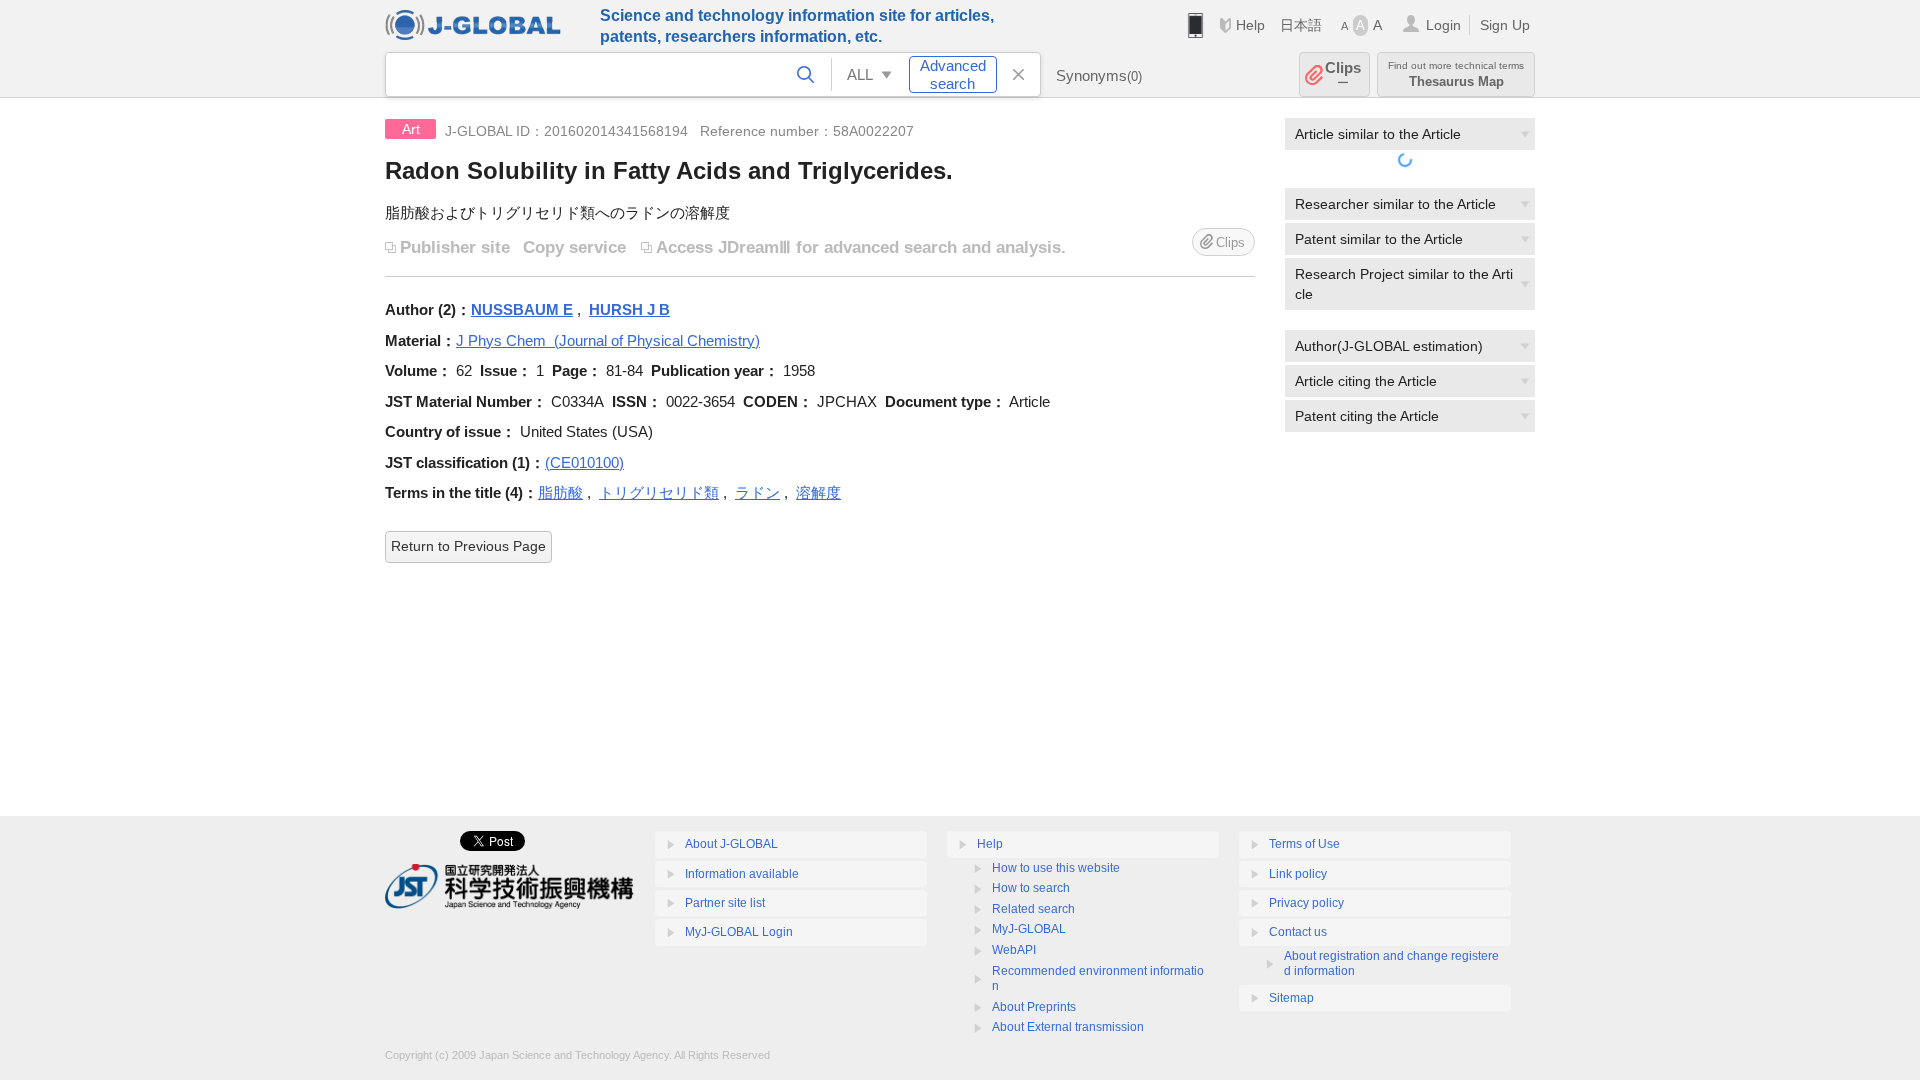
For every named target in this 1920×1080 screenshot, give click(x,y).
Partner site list (725, 903)
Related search (1033, 909)
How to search (1031, 888)
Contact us (1298, 932)
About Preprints (1034, 1007)
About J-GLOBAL (731, 844)
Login (1443, 25)
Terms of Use (1304, 844)
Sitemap (1291, 998)
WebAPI (1014, 950)
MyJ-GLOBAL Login (739, 932)
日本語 (1301, 25)
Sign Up (1505, 25)
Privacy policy (1306, 903)
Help (1250, 25)
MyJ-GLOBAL (1029, 929)
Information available (742, 874)
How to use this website (1056, 868)
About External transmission (1068, 1027)
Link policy (1298, 874)
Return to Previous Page (468, 546)
